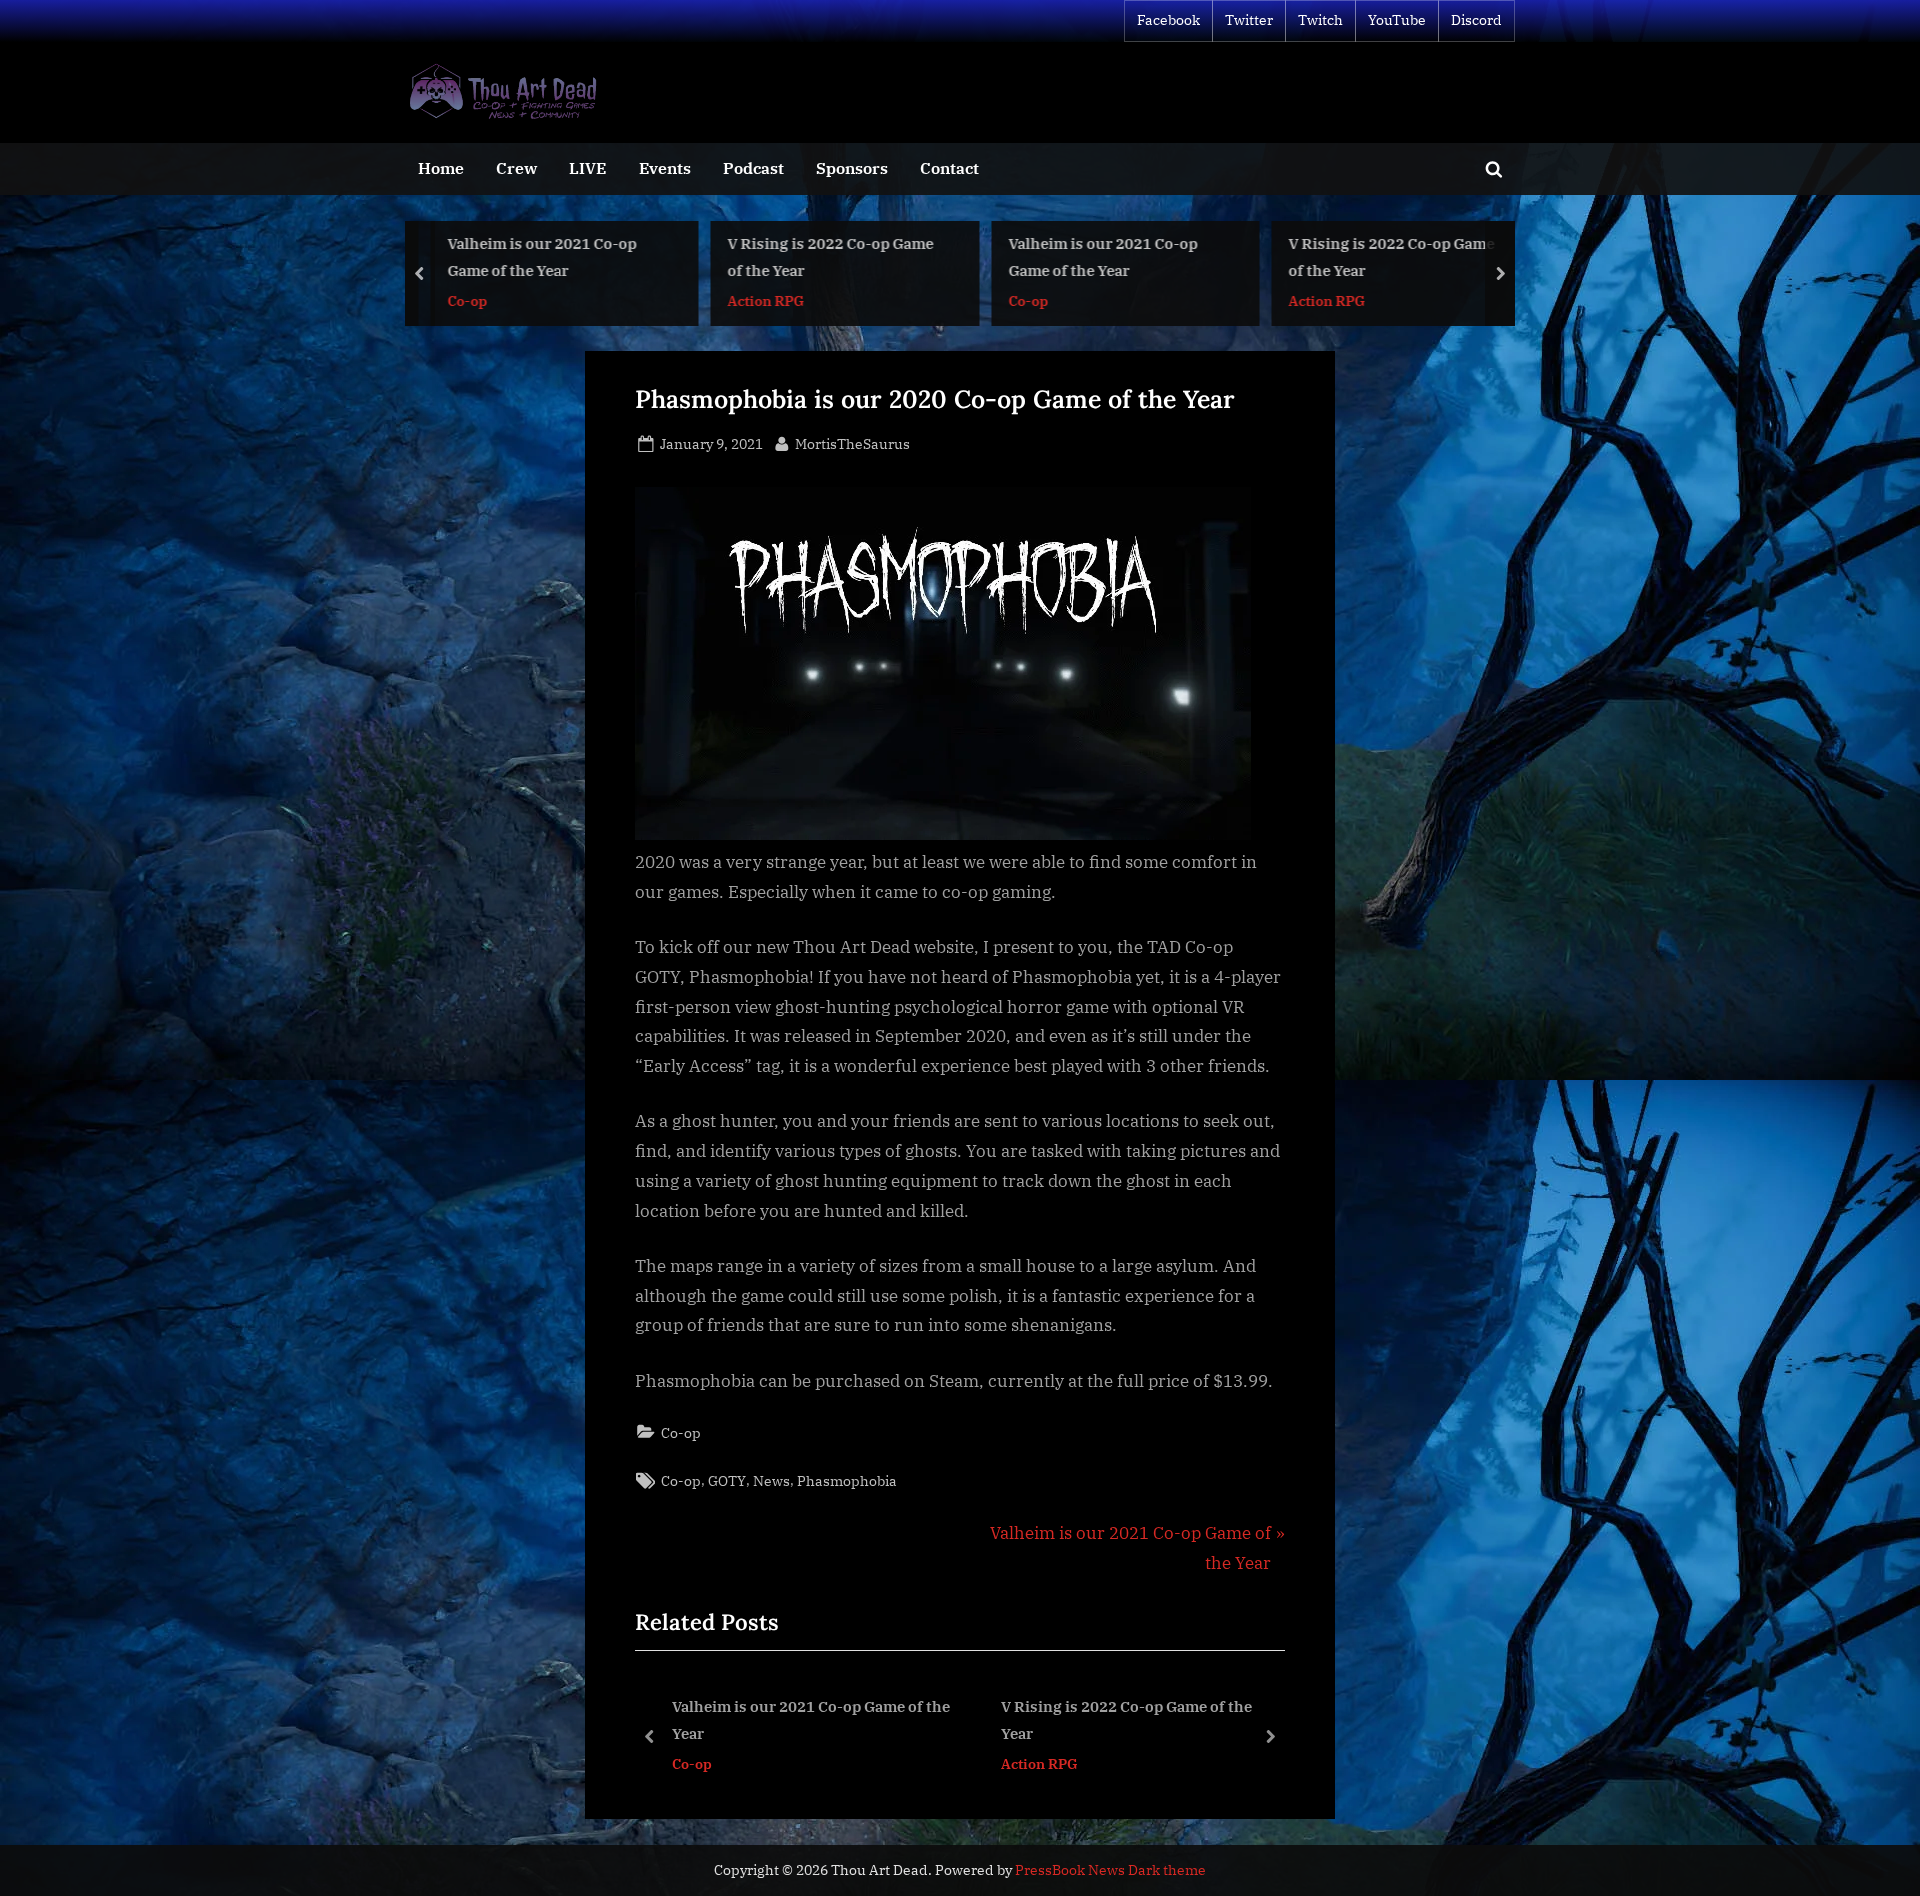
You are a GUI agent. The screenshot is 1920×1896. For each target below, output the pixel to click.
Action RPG (510, 299)
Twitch (1320, 20)
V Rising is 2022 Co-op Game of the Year (575, 256)
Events (665, 167)
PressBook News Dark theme (1110, 1870)
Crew (516, 167)
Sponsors (852, 167)
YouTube (1397, 20)
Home (441, 167)
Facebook (1168, 20)
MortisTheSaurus (852, 443)
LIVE (587, 167)
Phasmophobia (847, 1480)
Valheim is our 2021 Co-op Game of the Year (847, 256)
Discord (1476, 20)
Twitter (1249, 20)
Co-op (773, 299)
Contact (949, 167)
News (771, 1480)
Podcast (753, 167)
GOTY (727, 1480)
